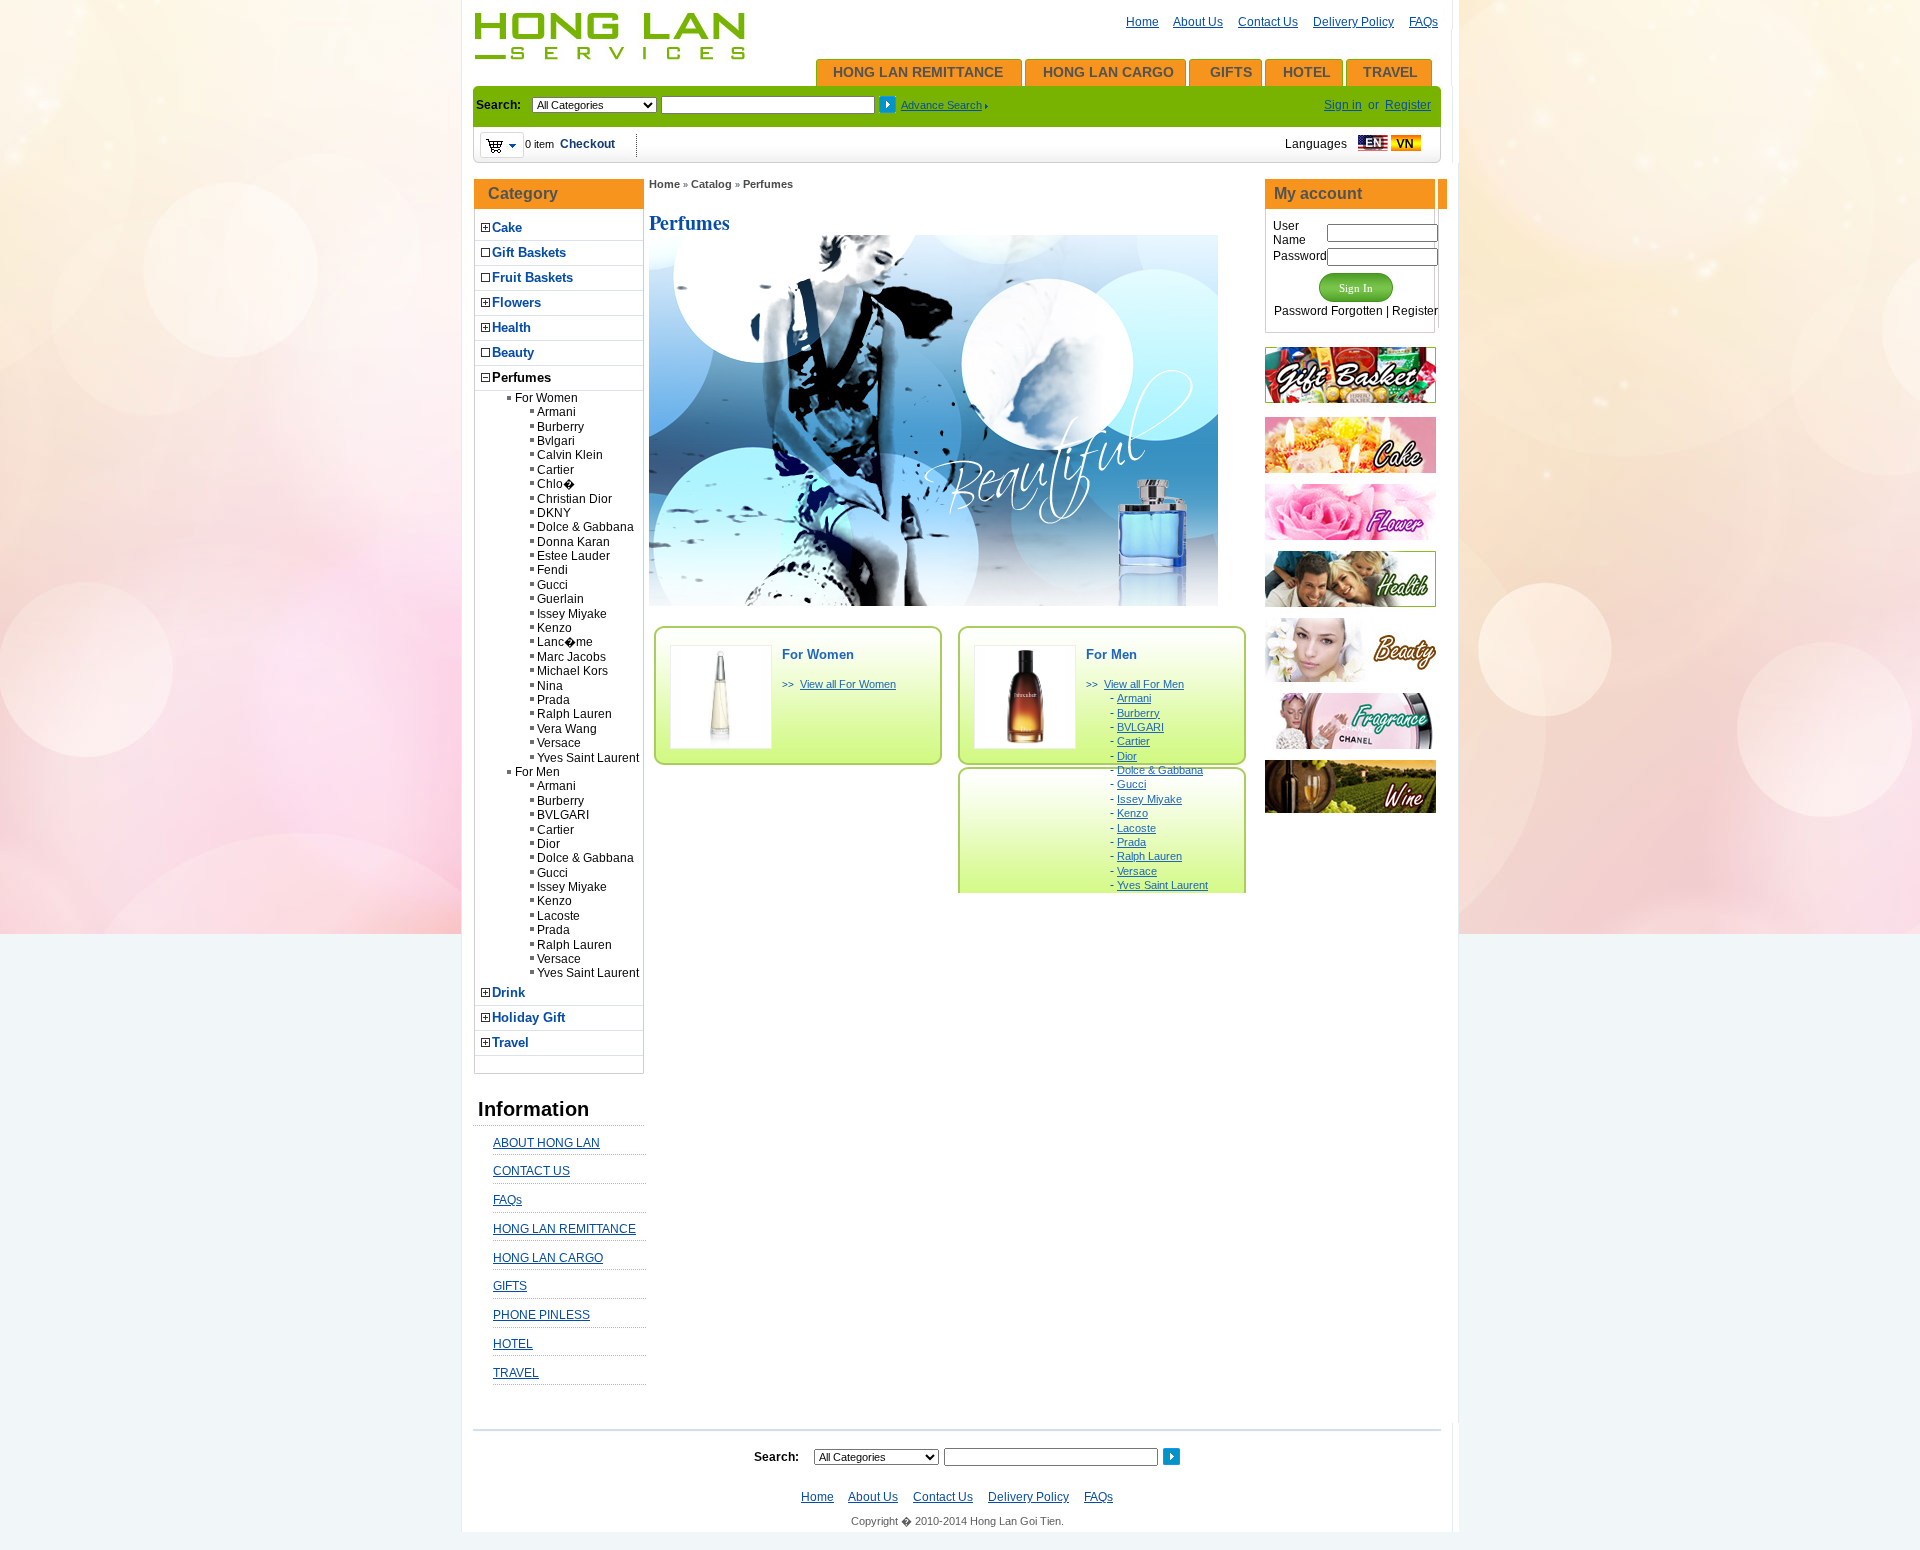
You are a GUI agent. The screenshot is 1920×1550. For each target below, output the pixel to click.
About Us (1198, 22)
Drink (508, 992)
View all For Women (848, 684)
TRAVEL (1390, 72)
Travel (510, 1042)
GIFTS (1231, 72)
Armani (556, 412)
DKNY (554, 513)
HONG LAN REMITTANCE (918, 72)
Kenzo (554, 628)
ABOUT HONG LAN (546, 1143)
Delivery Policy (1353, 22)
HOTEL (1307, 72)
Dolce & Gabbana (585, 527)
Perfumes (521, 377)
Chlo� (556, 484)
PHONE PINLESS (541, 1315)
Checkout (587, 144)
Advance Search (941, 105)
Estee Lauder (573, 556)
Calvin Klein (570, 455)
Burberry (560, 427)
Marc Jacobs (571, 657)
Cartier (555, 470)
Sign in (1343, 105)
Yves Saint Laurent (588, 758)
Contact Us (1268, 22)
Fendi (552, 570)
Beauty (513, 352)
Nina (550, 686)
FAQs (1423, 22)
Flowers (516, 302)
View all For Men (1144, 684)
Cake (507, 227)
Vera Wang (567, 729)
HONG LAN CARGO (1108, 72)
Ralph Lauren (574, 714)
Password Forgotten (1328, 311)
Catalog (711, 184)
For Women (546, 398)
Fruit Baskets (532, 277)
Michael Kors (572, 671)
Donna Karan (573, 542)
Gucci (552, 585)
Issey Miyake (572, 614)
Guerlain (560, 599)
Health (511, 327)
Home (1142, 22)
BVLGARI (563, 815)
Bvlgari (556, 441)
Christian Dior (574, 499)
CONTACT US (531, 1171)
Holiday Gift (528, 1017)
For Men (537, 772)
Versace (559, 743)
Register (1408, 105)
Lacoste (558, 916)
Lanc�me (565, 642)
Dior (548, 844)
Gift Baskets (529, 252)
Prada (553, 700)
